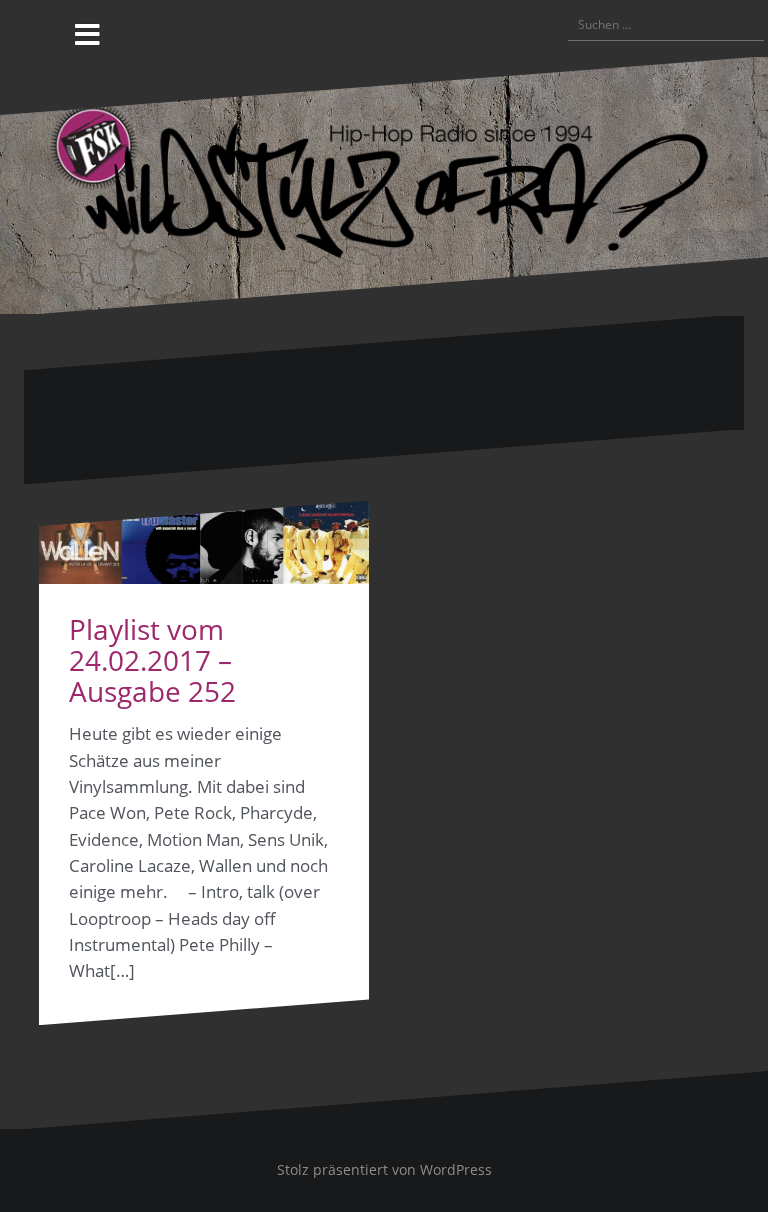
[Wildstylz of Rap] (384, 183)
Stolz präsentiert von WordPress (384, 1169)
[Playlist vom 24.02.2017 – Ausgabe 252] (204, 542)
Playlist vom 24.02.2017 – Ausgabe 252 (152, 660)
